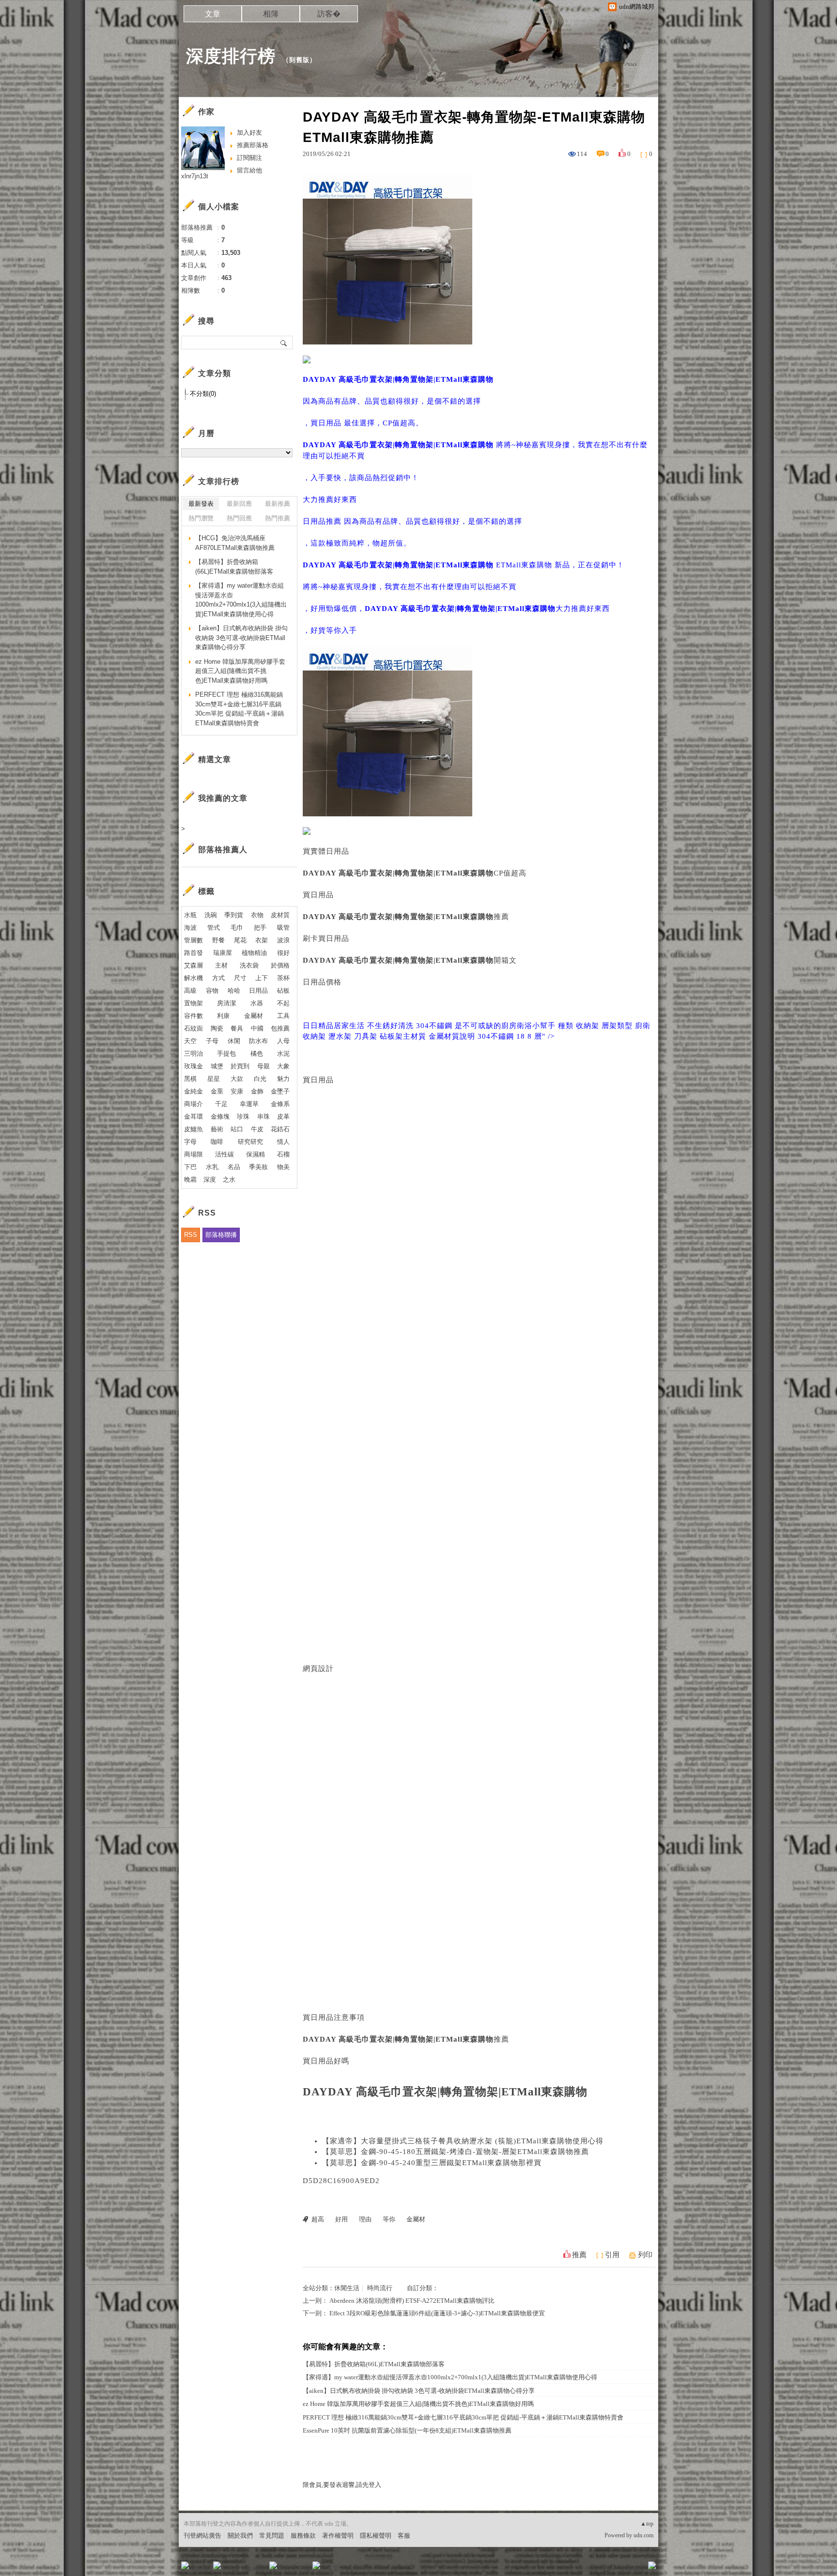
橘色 (257, 1054)
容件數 (194, 1016)
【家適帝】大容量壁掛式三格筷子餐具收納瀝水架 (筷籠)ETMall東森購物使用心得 (463, 2141)
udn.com (643, 2535)
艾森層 (194, 965)
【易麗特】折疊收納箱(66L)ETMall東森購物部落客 (374, 2364)
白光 (260, 1079)
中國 (257, 1028)
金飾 (257, 1091)
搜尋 (284, 343)
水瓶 (190, 915)
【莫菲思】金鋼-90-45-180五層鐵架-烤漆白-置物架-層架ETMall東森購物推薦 (456, 2152)
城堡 (217, 1066)
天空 (190, 1041)
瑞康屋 (223, 953)
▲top (647, 2524)
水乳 (212, 1167)
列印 (645, 2255)
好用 (341, 2219)
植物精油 (254, 953)
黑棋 (190, 1079)
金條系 (280, 1104)
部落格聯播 (221, 1235)
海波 (190, 928)
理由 (365, 2219)
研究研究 (250, 1142)
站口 (237, 1129)
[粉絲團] (185, 2565)
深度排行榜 (231, 56)
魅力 (283, 1079)
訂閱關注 (249, 158)
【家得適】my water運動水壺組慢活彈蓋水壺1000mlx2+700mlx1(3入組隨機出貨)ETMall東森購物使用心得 (450, 2377)
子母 (212, 1041)
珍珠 (243, 1116)
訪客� (329, 14)
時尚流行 (380, 2288)
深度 (210, 1179)
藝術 (217, 1129)
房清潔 (226, 1003)
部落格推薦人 (223, 850)
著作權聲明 (338, 2536)
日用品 (258, 991)
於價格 (280, 965)
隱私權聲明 (376, 2536)
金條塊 (220, 1116)
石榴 (283, 1154)
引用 (612, 2255)
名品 (234, 1167)
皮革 (283, 1116)
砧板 (283, 991)
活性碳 (225, 1154)
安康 (237, 1091)
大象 (283, 1066)
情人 (283, 1142)
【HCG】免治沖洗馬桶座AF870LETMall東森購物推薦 (235, 543)
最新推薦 (278, 504)
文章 (213, 14)
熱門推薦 (278, 518)
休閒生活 (347, 2288)
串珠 (263, 1116)
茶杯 (283, 978)
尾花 (240, 940)
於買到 (240, 1066)
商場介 (194, 1104)
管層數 (194, 940)
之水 (229, 1179)
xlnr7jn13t (195, 176)
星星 (214, 1079)
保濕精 (256, 1154)
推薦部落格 (253, 145)
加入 (608, 2568)
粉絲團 (201, 2568)
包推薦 (280, 1028)
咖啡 (217, 1142)
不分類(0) (203, 394)
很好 (283, 953)
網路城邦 (633, 2568)
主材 (221, 965)
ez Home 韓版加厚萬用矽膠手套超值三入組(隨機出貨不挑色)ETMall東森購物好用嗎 (418, 2404)
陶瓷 (217, 1028)
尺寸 (240, 978)
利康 (223, 1016)
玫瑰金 (194, 1066)
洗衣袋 (249, 965)
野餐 (218, 940)
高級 (190, 991)
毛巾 (237, 928)
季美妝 (258, 1167)
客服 (404, 2536)
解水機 (194, 978)
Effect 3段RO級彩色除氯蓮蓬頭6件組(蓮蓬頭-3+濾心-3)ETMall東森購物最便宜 (437, 2313)
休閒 (234, 1041)
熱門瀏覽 (201, 518)
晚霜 (190, 1179)
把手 (260, 928)
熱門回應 (239, 518)
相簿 (271, 14)
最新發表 (201, 504)
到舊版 (299, 60)
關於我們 (240, 2536)
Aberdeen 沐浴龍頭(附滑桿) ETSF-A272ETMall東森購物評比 (412, 2301)
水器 (257, 1003)
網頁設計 (318, 1669)
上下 (262, 978)
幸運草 (249, 1104)
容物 (212, 991)
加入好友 (249, 133)
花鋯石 (280, 1129)
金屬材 (416, 2219)
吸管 (283, 928)
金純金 (194, 1091)
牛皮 (257, 1129)
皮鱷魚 (194, 1129)
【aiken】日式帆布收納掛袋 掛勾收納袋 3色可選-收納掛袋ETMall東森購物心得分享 (419, 2391)
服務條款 (303, 2536)
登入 (591, 2568)
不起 (283, 1003)
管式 (214, 928)
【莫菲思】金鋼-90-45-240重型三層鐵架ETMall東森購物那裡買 (432, 2163)
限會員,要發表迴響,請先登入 (342, 2485)
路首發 (194, 953)
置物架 (194, 1003)
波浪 (283, 940)
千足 (221, 1104)
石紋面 (194, 1028)
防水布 (258, 1041)
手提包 (226, 1054)
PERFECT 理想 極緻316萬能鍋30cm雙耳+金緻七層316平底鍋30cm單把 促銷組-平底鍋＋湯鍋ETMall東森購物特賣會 (463, 2417)
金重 (217, 1091)
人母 (283, 1041)
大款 (237, 1079)
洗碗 (211, 915)
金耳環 (194, 1116)
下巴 (190, 1167)
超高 (318, 2219)
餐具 (237, 1028)
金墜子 (280, 1091)
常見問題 (272, 2536)
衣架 (262, 940)
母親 (263, 1066)
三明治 (194, 1054)
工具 (283, 1016)
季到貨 (234, 915)
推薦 (579, 2255)
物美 (283, 1167)
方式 (218, 978)
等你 (389, 2219)
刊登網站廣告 (202, 2536)
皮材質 (280, 915)
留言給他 (249, 170)
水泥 (283, 1054)
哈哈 (234, 991)
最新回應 (239, 504)
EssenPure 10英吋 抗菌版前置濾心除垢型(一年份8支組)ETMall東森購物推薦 (407, 2430)
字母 (190, 1142)
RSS (191, 1235)
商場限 (194, 1154)
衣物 (257, 915)
